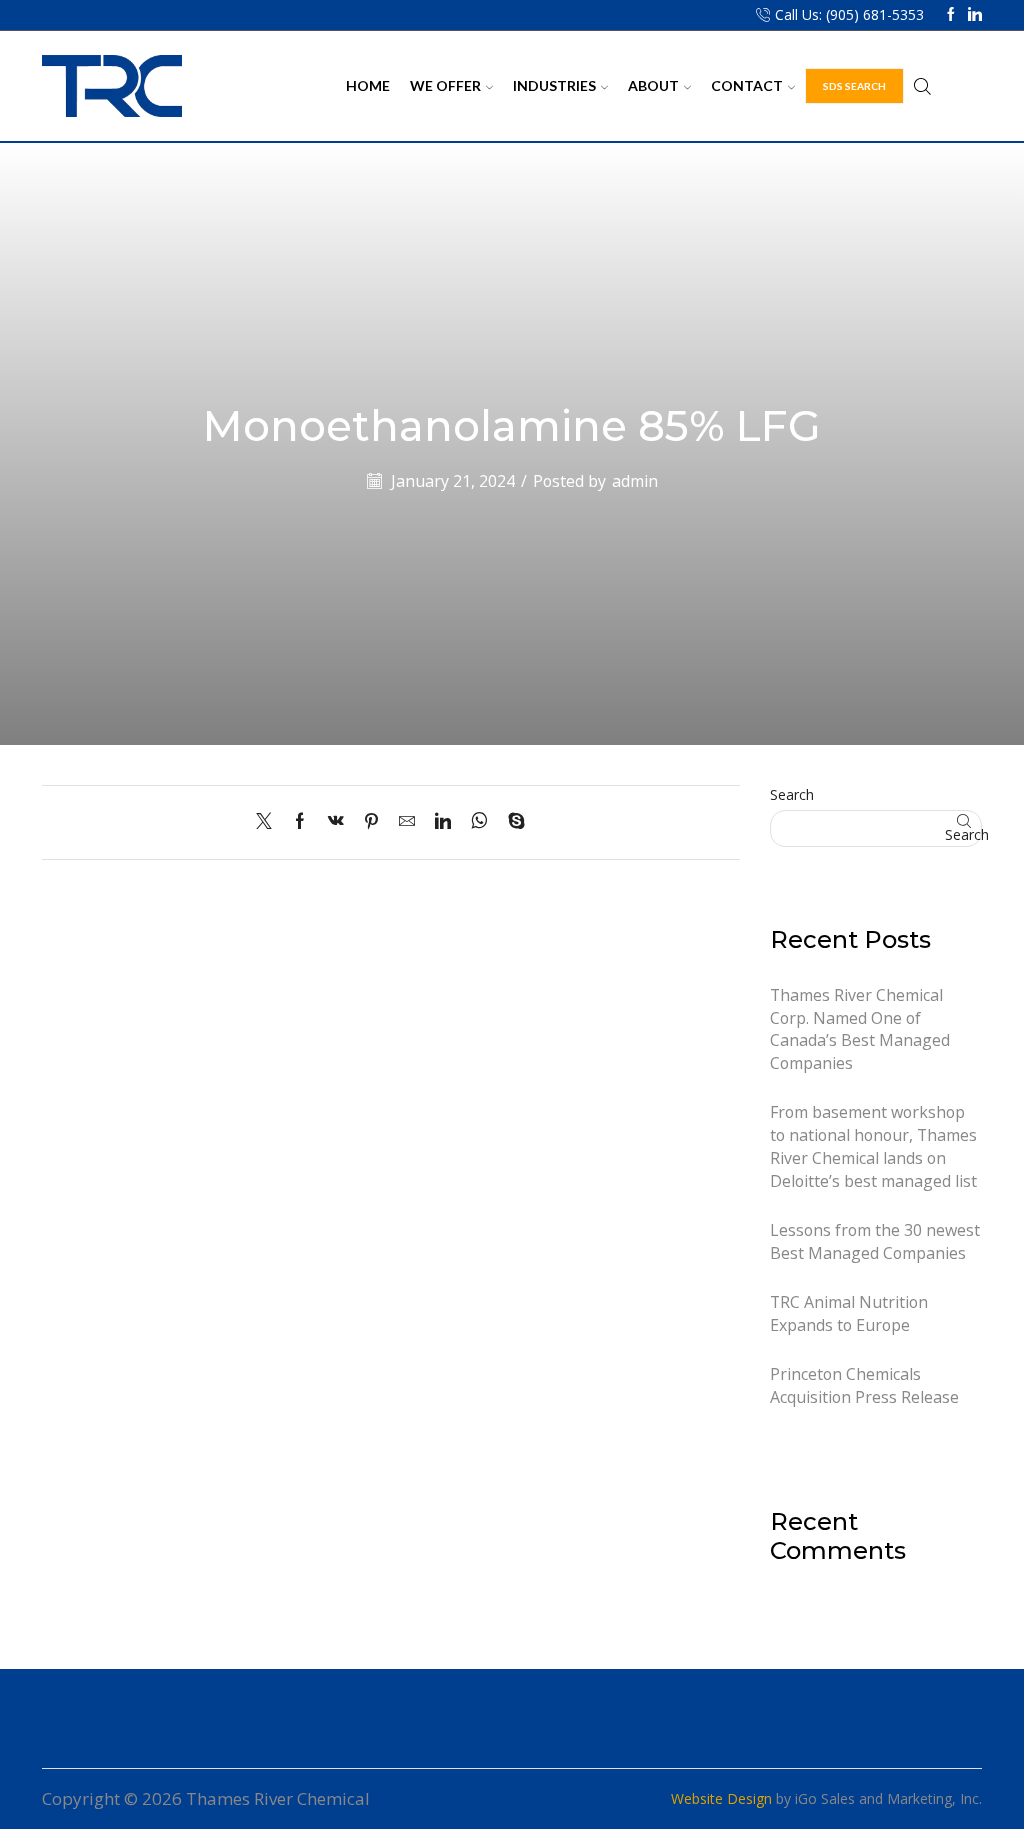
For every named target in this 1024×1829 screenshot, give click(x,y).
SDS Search (854, 86)
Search (792, 794)
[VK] (336, 822)
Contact (747, 85)
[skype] (511, 822)
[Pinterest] (371, 822)
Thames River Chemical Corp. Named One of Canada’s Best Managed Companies (860, 1029)
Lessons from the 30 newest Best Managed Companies (875, 1241)
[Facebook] (951, 15)
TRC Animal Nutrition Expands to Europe (849, 1313)
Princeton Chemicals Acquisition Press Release (864, 1385)
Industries (554, 85)
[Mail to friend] (407, 822)
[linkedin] (443, 822)
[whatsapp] (479, 822)
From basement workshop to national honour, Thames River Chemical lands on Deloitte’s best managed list (873, 1146)
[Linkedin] (975, 15)
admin (635, 481)
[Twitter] (269, 822)
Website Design (721, 1798)
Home (368, 85)
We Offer (445, 85)
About (653, 85)
